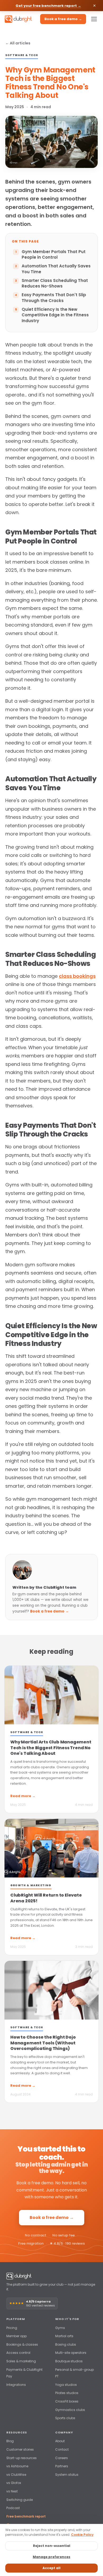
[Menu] (94, 19)
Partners (62, 2466)
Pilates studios (67, 2393)
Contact (62, 2449)
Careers (62, 2458)
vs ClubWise (16, 2475)
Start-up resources (22, 2458)
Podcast (13, 2508)
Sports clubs (65, 2418)
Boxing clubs (66, 2344)
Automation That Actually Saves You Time (56, 269)
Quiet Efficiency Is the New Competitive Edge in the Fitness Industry (55, 315)
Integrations (16, 2385)
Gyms (60, 2328)
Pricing (12, 2328)
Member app (17, 2336)
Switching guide (20, 2500)
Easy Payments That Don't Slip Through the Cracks (54, 298)
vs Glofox (14, 2483)
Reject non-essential (52, 2546)
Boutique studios (69, 2361)
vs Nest (12, 2491)
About (60, 2441)
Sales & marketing (21, 2361)
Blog (10, 2441)
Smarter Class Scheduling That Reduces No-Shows (55, 283)
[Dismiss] (94, 6)
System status (67, 2475)
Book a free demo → (63, 19)
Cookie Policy (82, 2535)
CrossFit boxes (67, 2401)
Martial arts (64, 2336)
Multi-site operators (71, 2353)
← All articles (18, 43)
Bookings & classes (22, 2344)
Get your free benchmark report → (48, 6)
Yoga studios (66, 2385)
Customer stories (20, 2449)
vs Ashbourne (17, 2466)
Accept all (51, 2568)
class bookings (77, 976)
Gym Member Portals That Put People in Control (54, 255)
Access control (18, 2353)
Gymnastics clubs (70, 2410)
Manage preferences (51, 2557)
